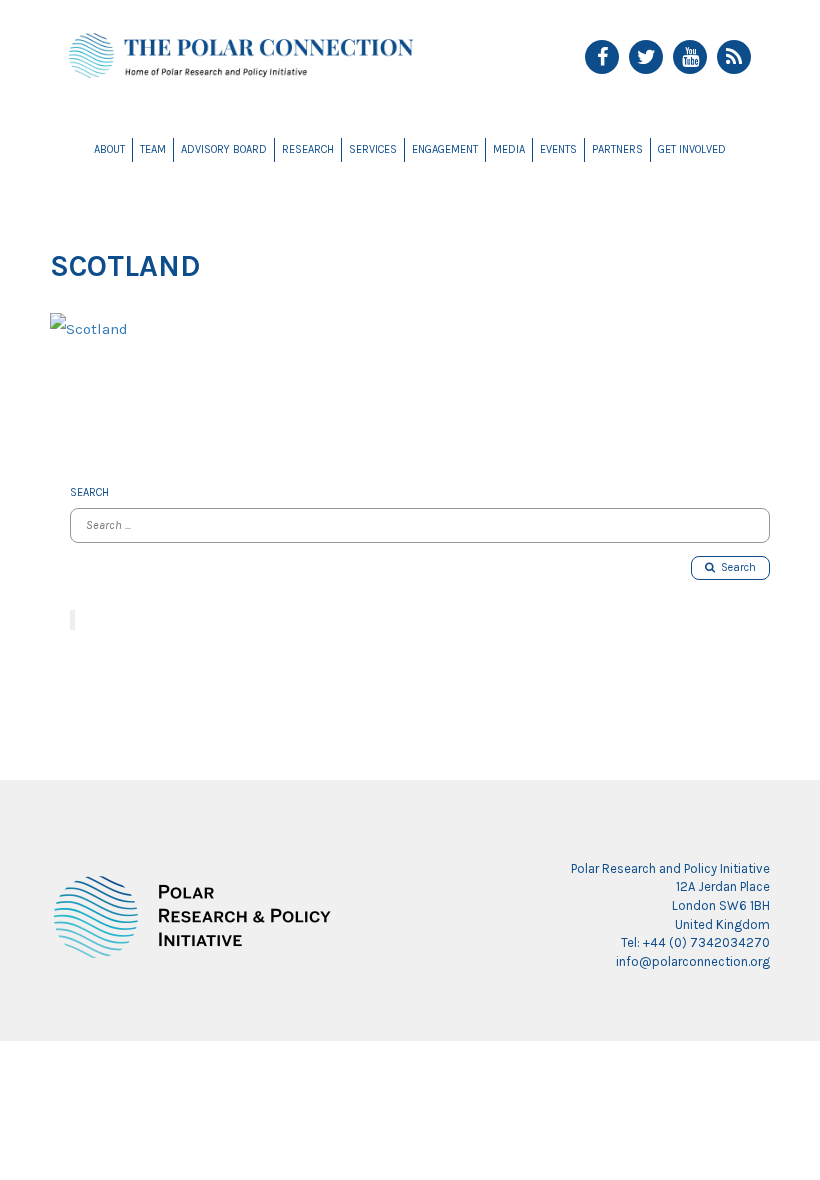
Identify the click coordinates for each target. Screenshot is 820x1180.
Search (735, 567)
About (109, 149)
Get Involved (692, 149)
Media (509, 149)
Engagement (445, 149)
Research (308, 149)
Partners (617, 149)
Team (153, 149)
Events (558, 149)
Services (373, 149)
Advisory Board (224, 149)
